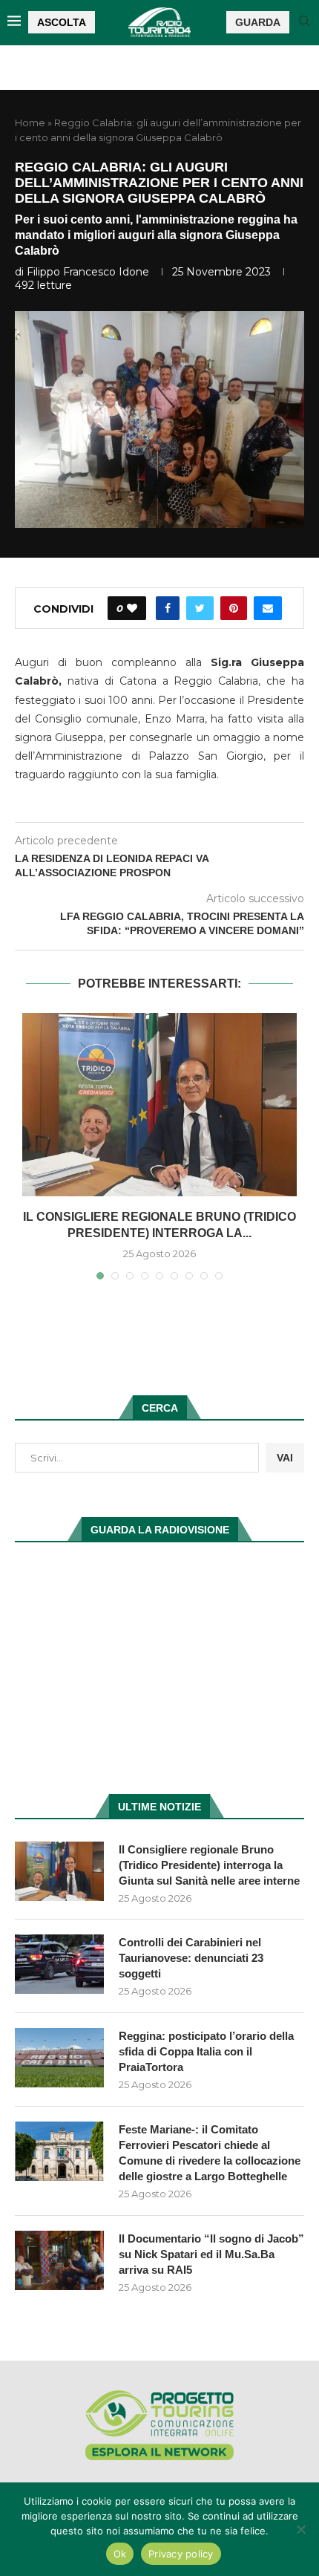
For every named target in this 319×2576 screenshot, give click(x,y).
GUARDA (258, 22)
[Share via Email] (268, 608)
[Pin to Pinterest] (234, 608)
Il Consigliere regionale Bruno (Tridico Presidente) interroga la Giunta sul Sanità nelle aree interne (209, 1865)
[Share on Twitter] (200, 608)
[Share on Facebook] (168, 608)
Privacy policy (181, 2554)
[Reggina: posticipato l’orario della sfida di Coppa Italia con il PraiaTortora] (59, 2058)
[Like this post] (132, 608)
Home (30, 123)
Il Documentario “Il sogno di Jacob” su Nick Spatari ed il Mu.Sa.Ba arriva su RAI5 (211, 2254)
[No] (300, 2529)
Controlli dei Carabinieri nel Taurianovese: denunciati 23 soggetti (191, 1958)
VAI (285, 1458)
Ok (120, 2554)
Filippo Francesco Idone (88, 272)
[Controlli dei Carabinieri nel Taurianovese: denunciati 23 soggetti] (59, 1964)
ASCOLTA (62, 22)
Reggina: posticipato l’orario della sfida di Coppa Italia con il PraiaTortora (206, 2051)
